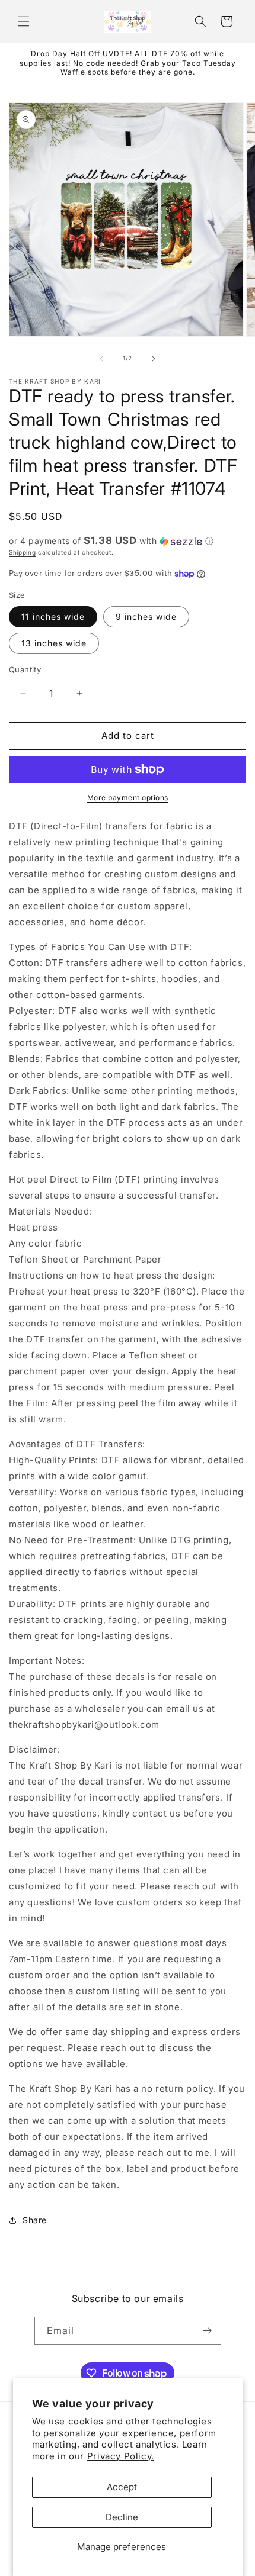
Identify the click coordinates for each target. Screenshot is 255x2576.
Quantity (25, 669)
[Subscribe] (208, 2331)
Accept (122, 2487)
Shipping (23, 552)
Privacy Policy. (121, 2456)
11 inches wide (53, 616)
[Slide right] (154, 359)
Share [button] (35, 2220)
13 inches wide (54, 643)
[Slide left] (101, 359)
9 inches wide (146, 616)
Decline (122, 2517)
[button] (24, 21)
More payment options (128, 798)
